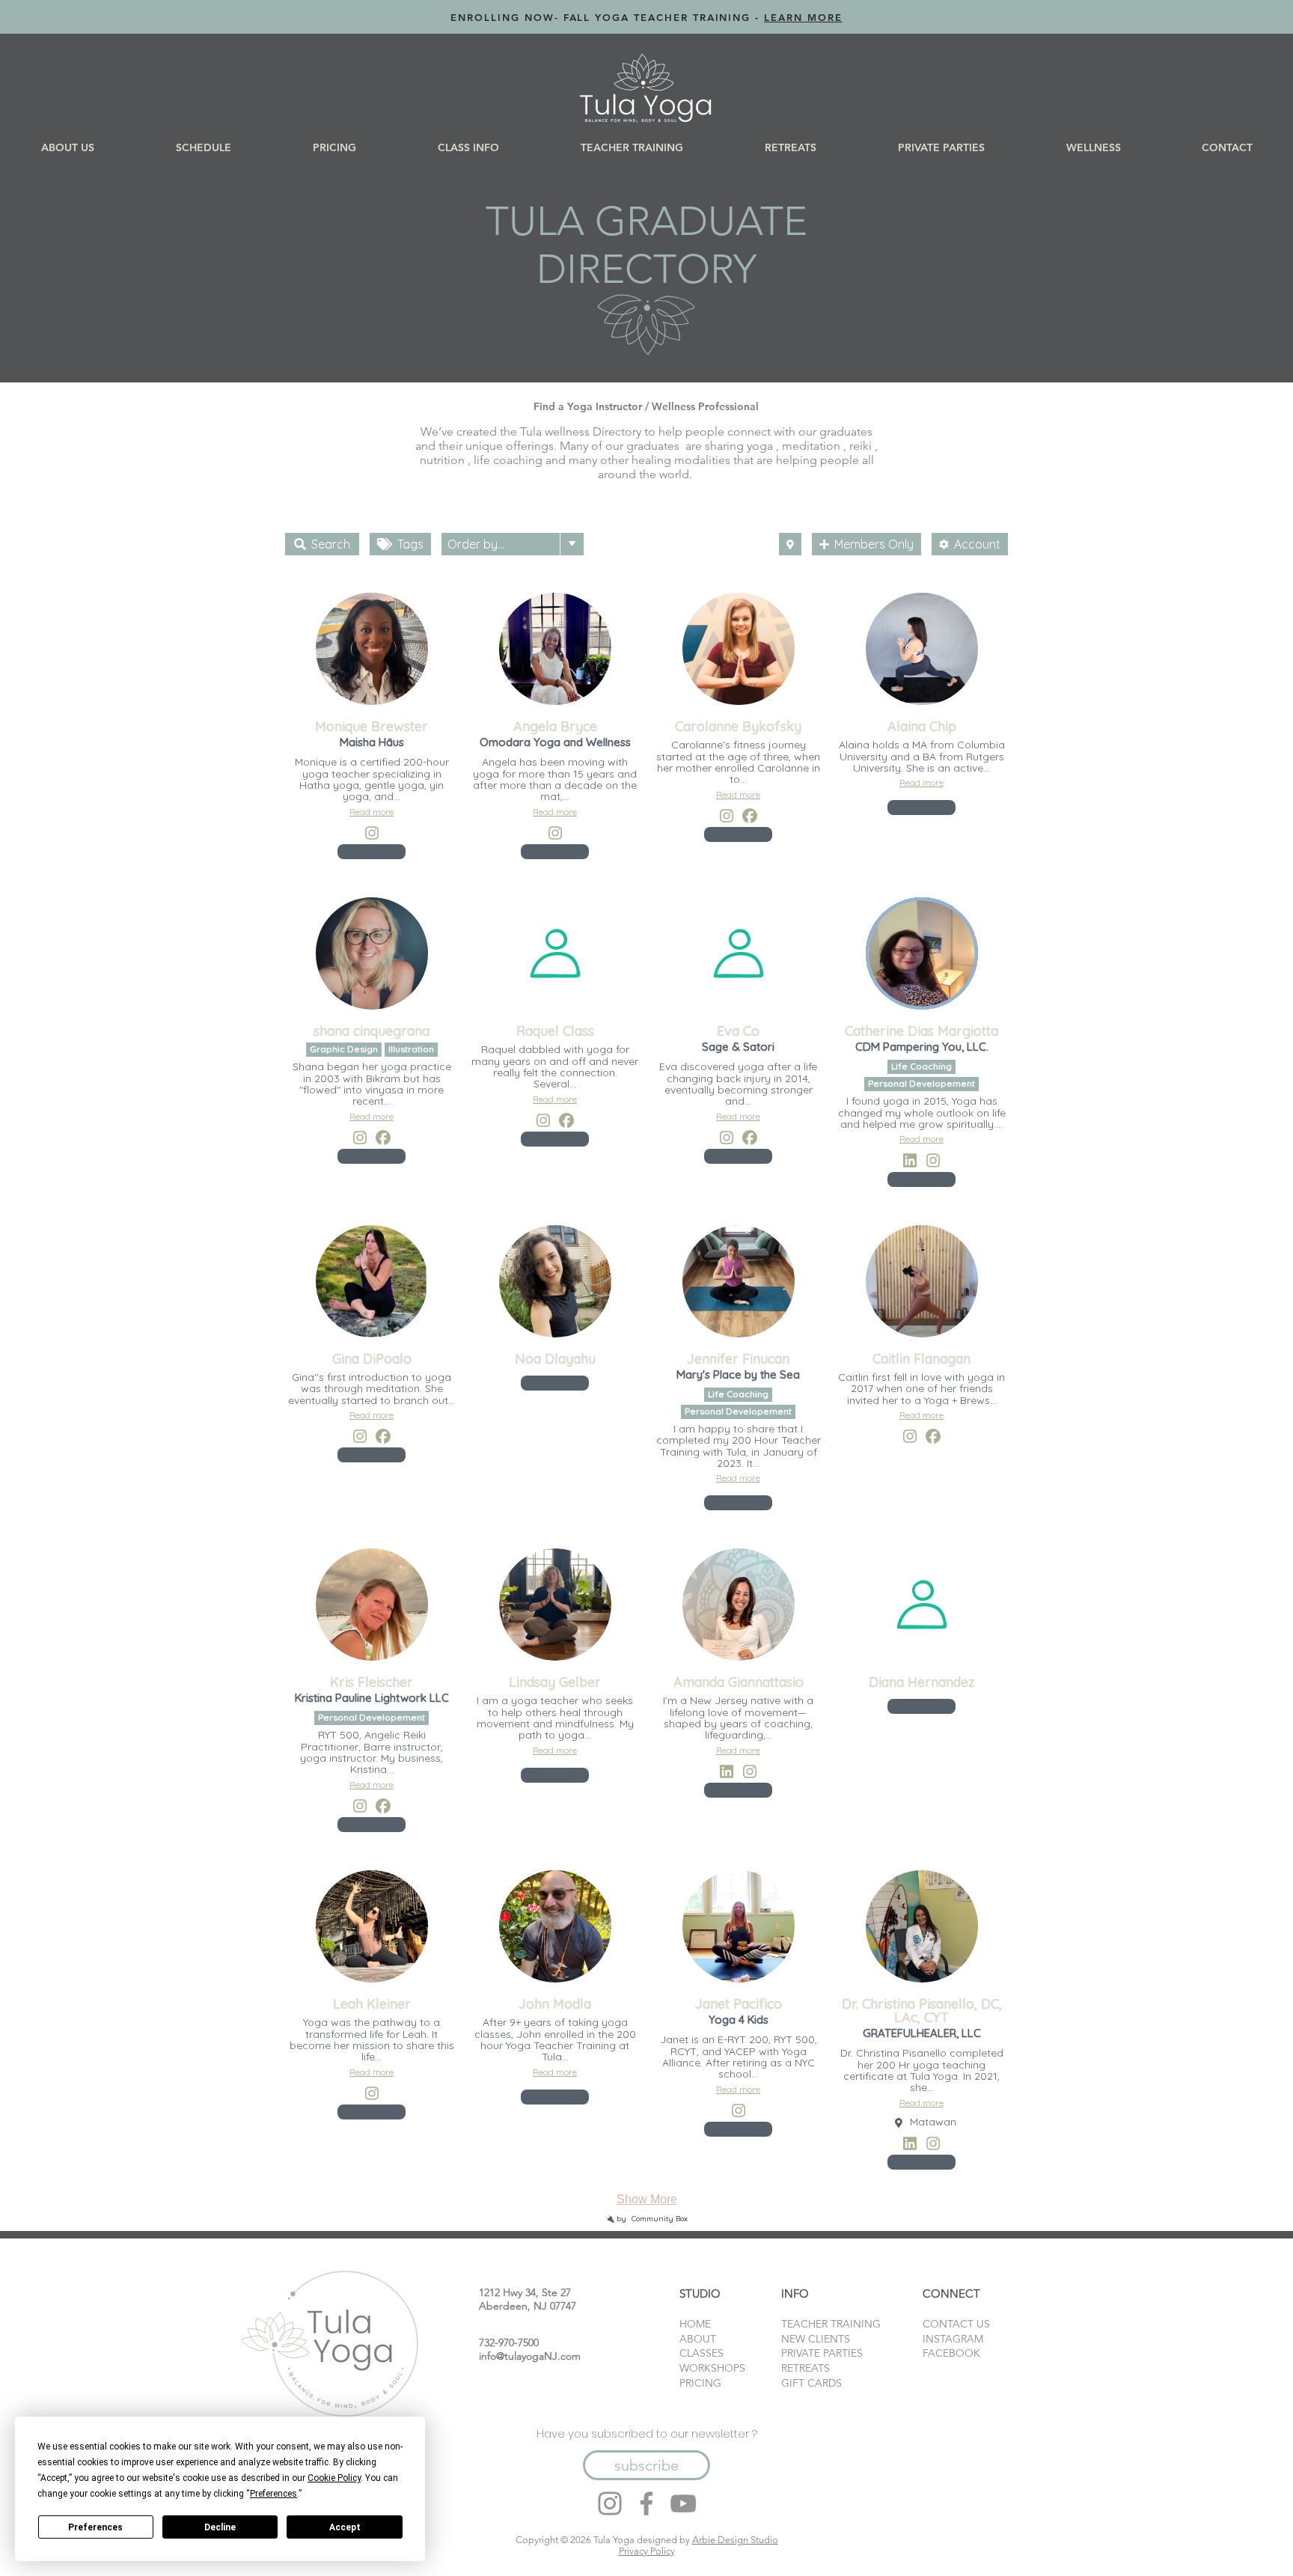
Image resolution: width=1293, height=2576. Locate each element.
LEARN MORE (803, 17)
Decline (220, 2527)
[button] (203, 147)
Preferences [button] (273, 2494)
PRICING (700, 2383)
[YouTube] (683, 2503)
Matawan (933, 2122)
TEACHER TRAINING (831, 2324)
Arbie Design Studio (735, 2540)
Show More (647, 2199)
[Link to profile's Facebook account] (750, 816)
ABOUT (698, 2339)
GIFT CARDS (811, 2383)
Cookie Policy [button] (334, 2478)
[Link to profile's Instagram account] (371, 833)
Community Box (660, 2219)
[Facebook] (646, 2503)
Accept (345, 2527)
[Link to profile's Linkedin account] (910, 1160)
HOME (695, 2324)
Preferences (95, 2527)
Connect (365, 852)
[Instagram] (610, 2503)
